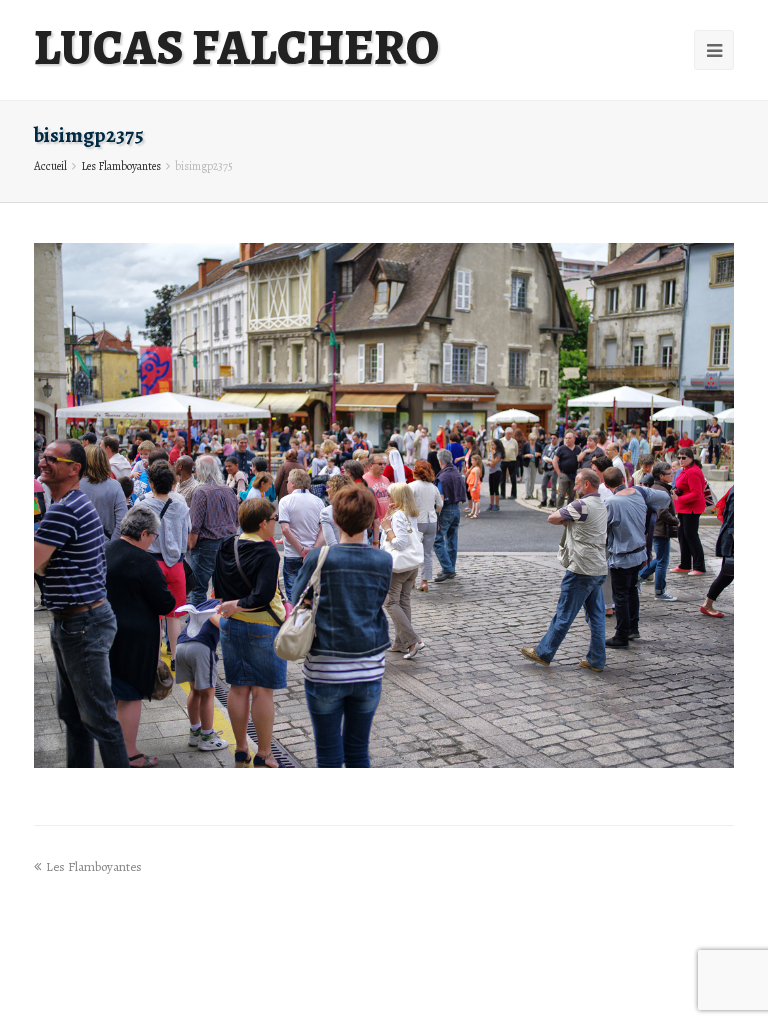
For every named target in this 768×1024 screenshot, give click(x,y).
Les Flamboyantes (121, 166)
